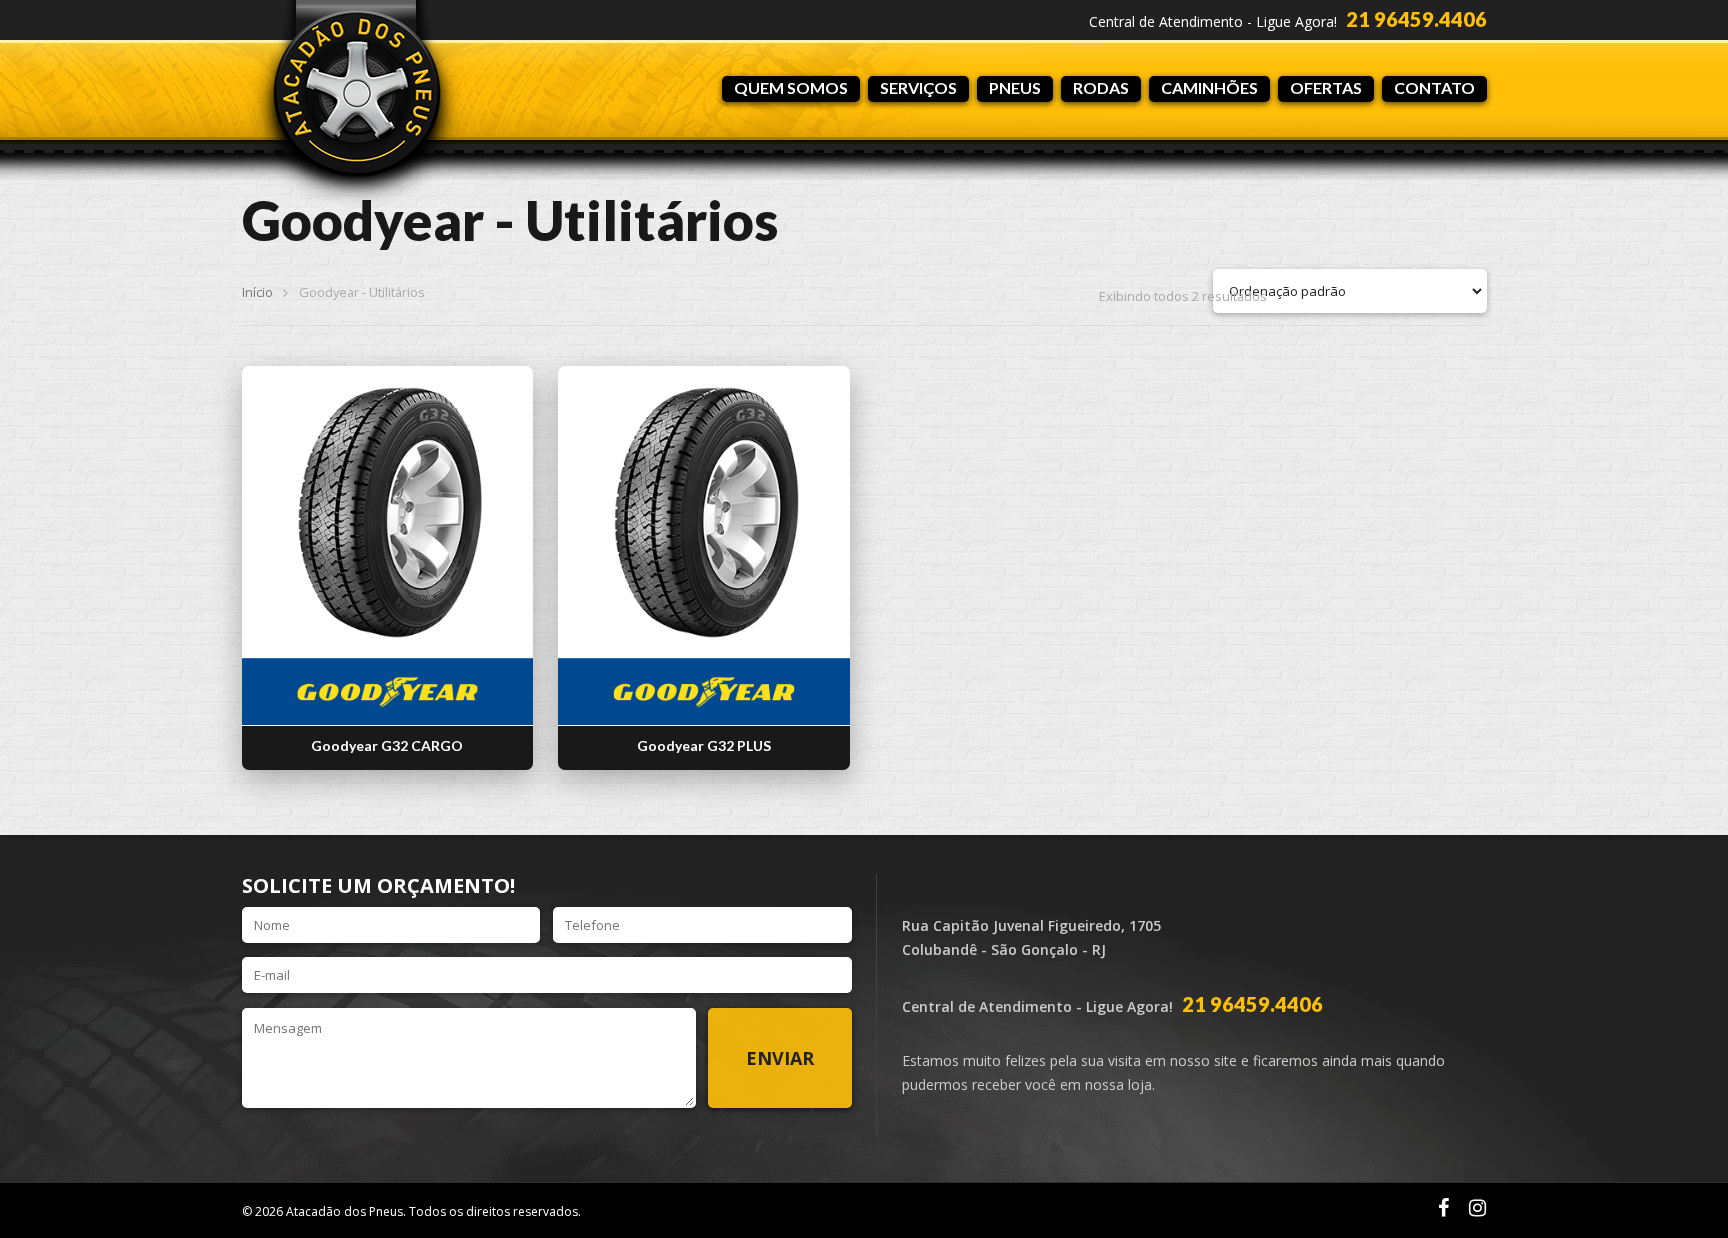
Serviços (918, 87)
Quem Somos (791, 87)
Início (257, 292)
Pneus (1015, 87)
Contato (1434, 87)
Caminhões (1209, 87)
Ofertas (1326, 87)
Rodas (1101, 87)
